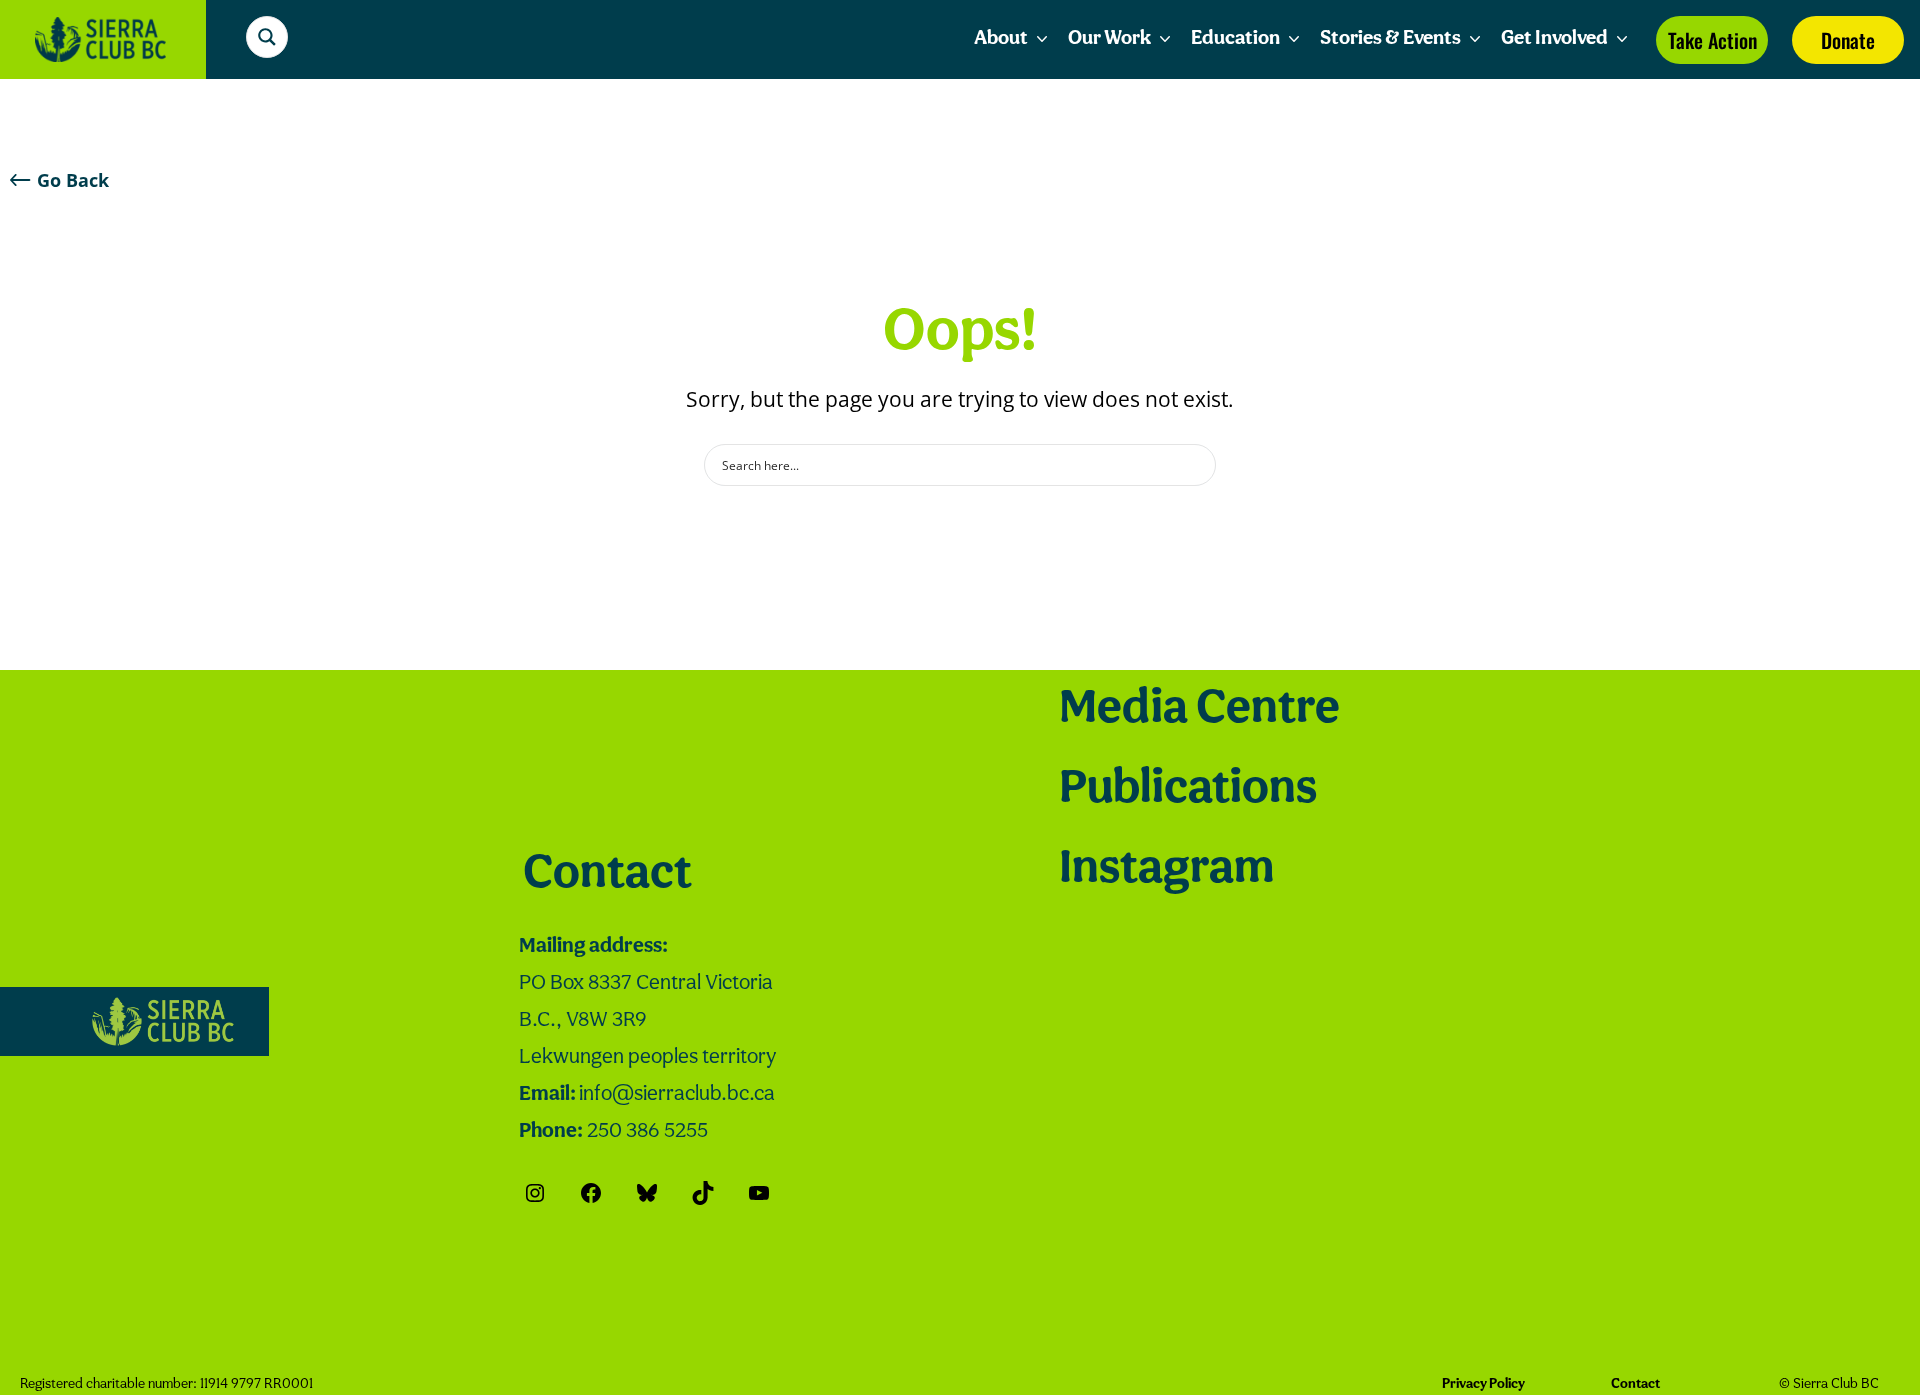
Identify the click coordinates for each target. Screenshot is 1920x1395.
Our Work (1109, 39)
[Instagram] (535, 1193)
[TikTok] (703, 1193)
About (1001, 39)
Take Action (1712, 40)
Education (1235, 39)
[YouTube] (759, 1193)
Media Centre (1199, 710)
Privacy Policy (1483, 1384)
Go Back (73, 180)
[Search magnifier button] (267, 37)
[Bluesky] (647, 1193)
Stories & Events (1390, 39)
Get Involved (1554, 39)
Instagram (1166, 870)
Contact (607, 875)
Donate (1848, 40)
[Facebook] (591, 1193)
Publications (1188, 790)
